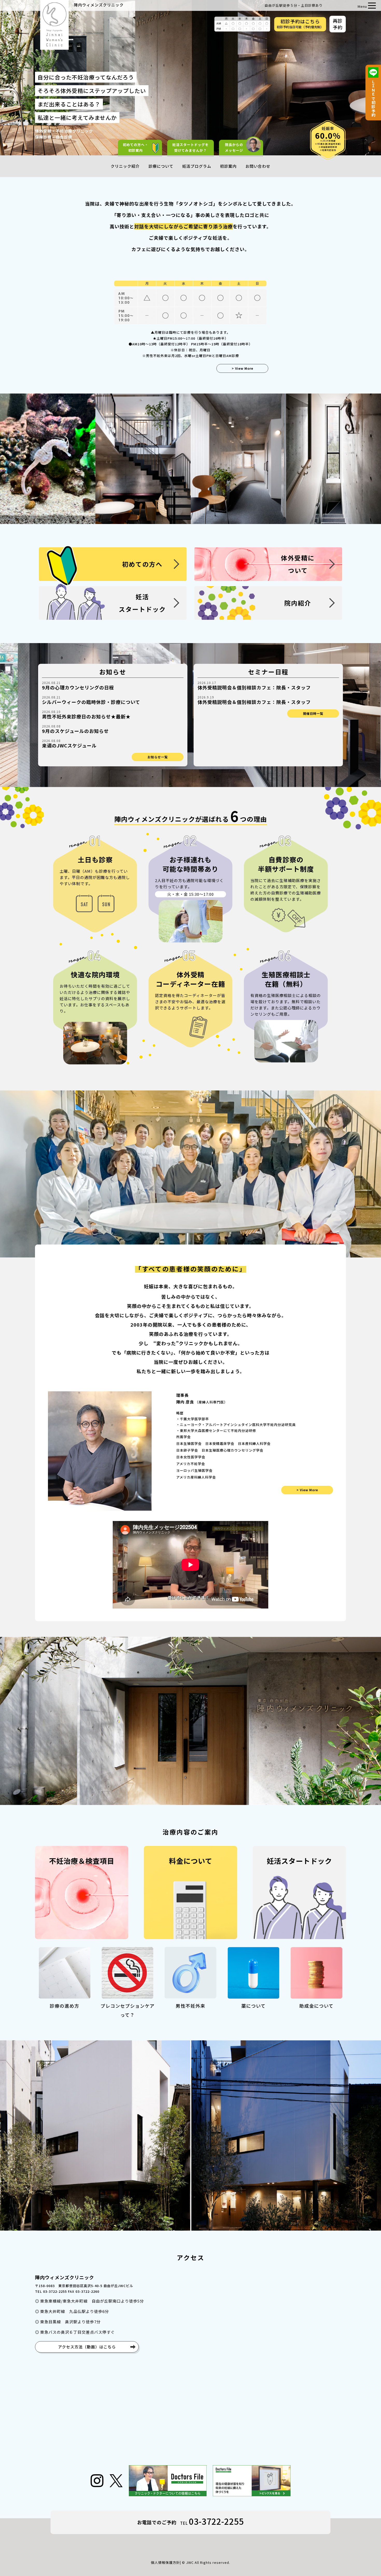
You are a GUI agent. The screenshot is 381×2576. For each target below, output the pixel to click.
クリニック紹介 (125, 166)
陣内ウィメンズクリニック (99, 5)
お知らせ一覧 (158, 757)
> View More (242, 368)
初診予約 (300, 24)
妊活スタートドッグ (190, 147)
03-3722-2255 (216, 2521)
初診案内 (228, 166)
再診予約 (338, 24)
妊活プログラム (197, 166)
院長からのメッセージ (234, 147)
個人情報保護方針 (165, 2562)
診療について (161, 166)
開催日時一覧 (313, 713)
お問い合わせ (258, 166)
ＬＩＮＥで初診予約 (373, 98)
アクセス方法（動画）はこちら (87, 2347)
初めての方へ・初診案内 (136, 147)
